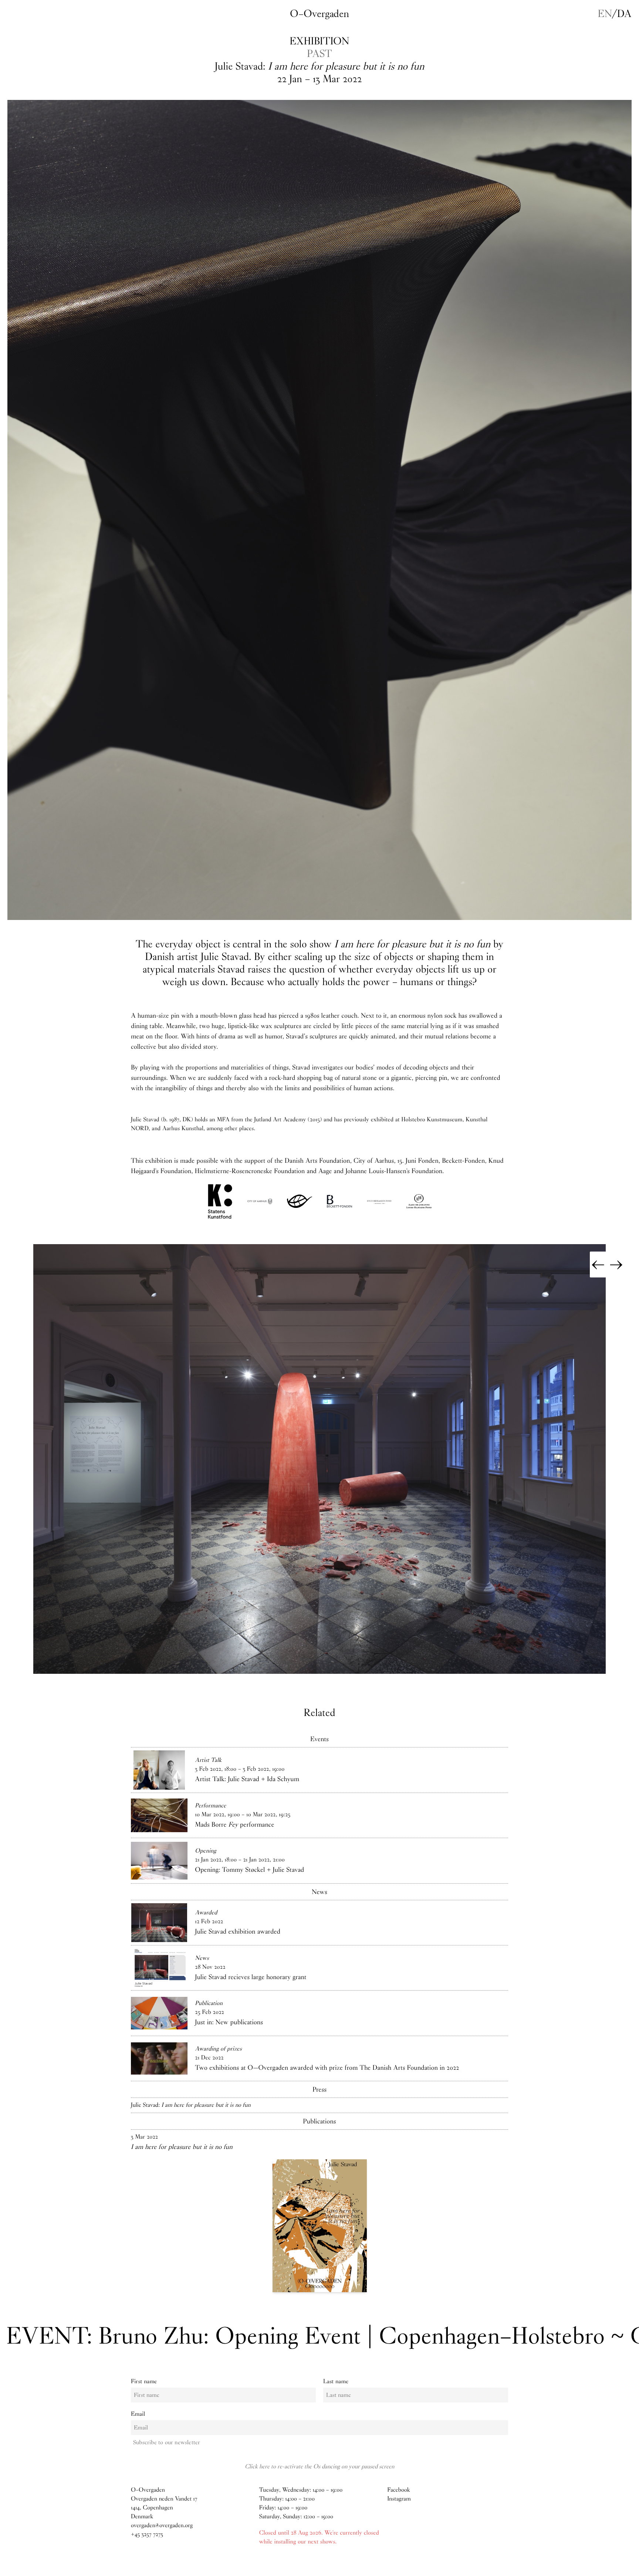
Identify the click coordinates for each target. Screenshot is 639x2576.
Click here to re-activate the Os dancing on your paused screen (319, 2466)
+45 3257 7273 (147, 2534)
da (624, 14)
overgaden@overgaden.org (162, 2525)
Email (138, 2414)
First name (144, 2382)
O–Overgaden (319, 14)
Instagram (399, 2499)
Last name (336, 2382)
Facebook (398, 2490)
